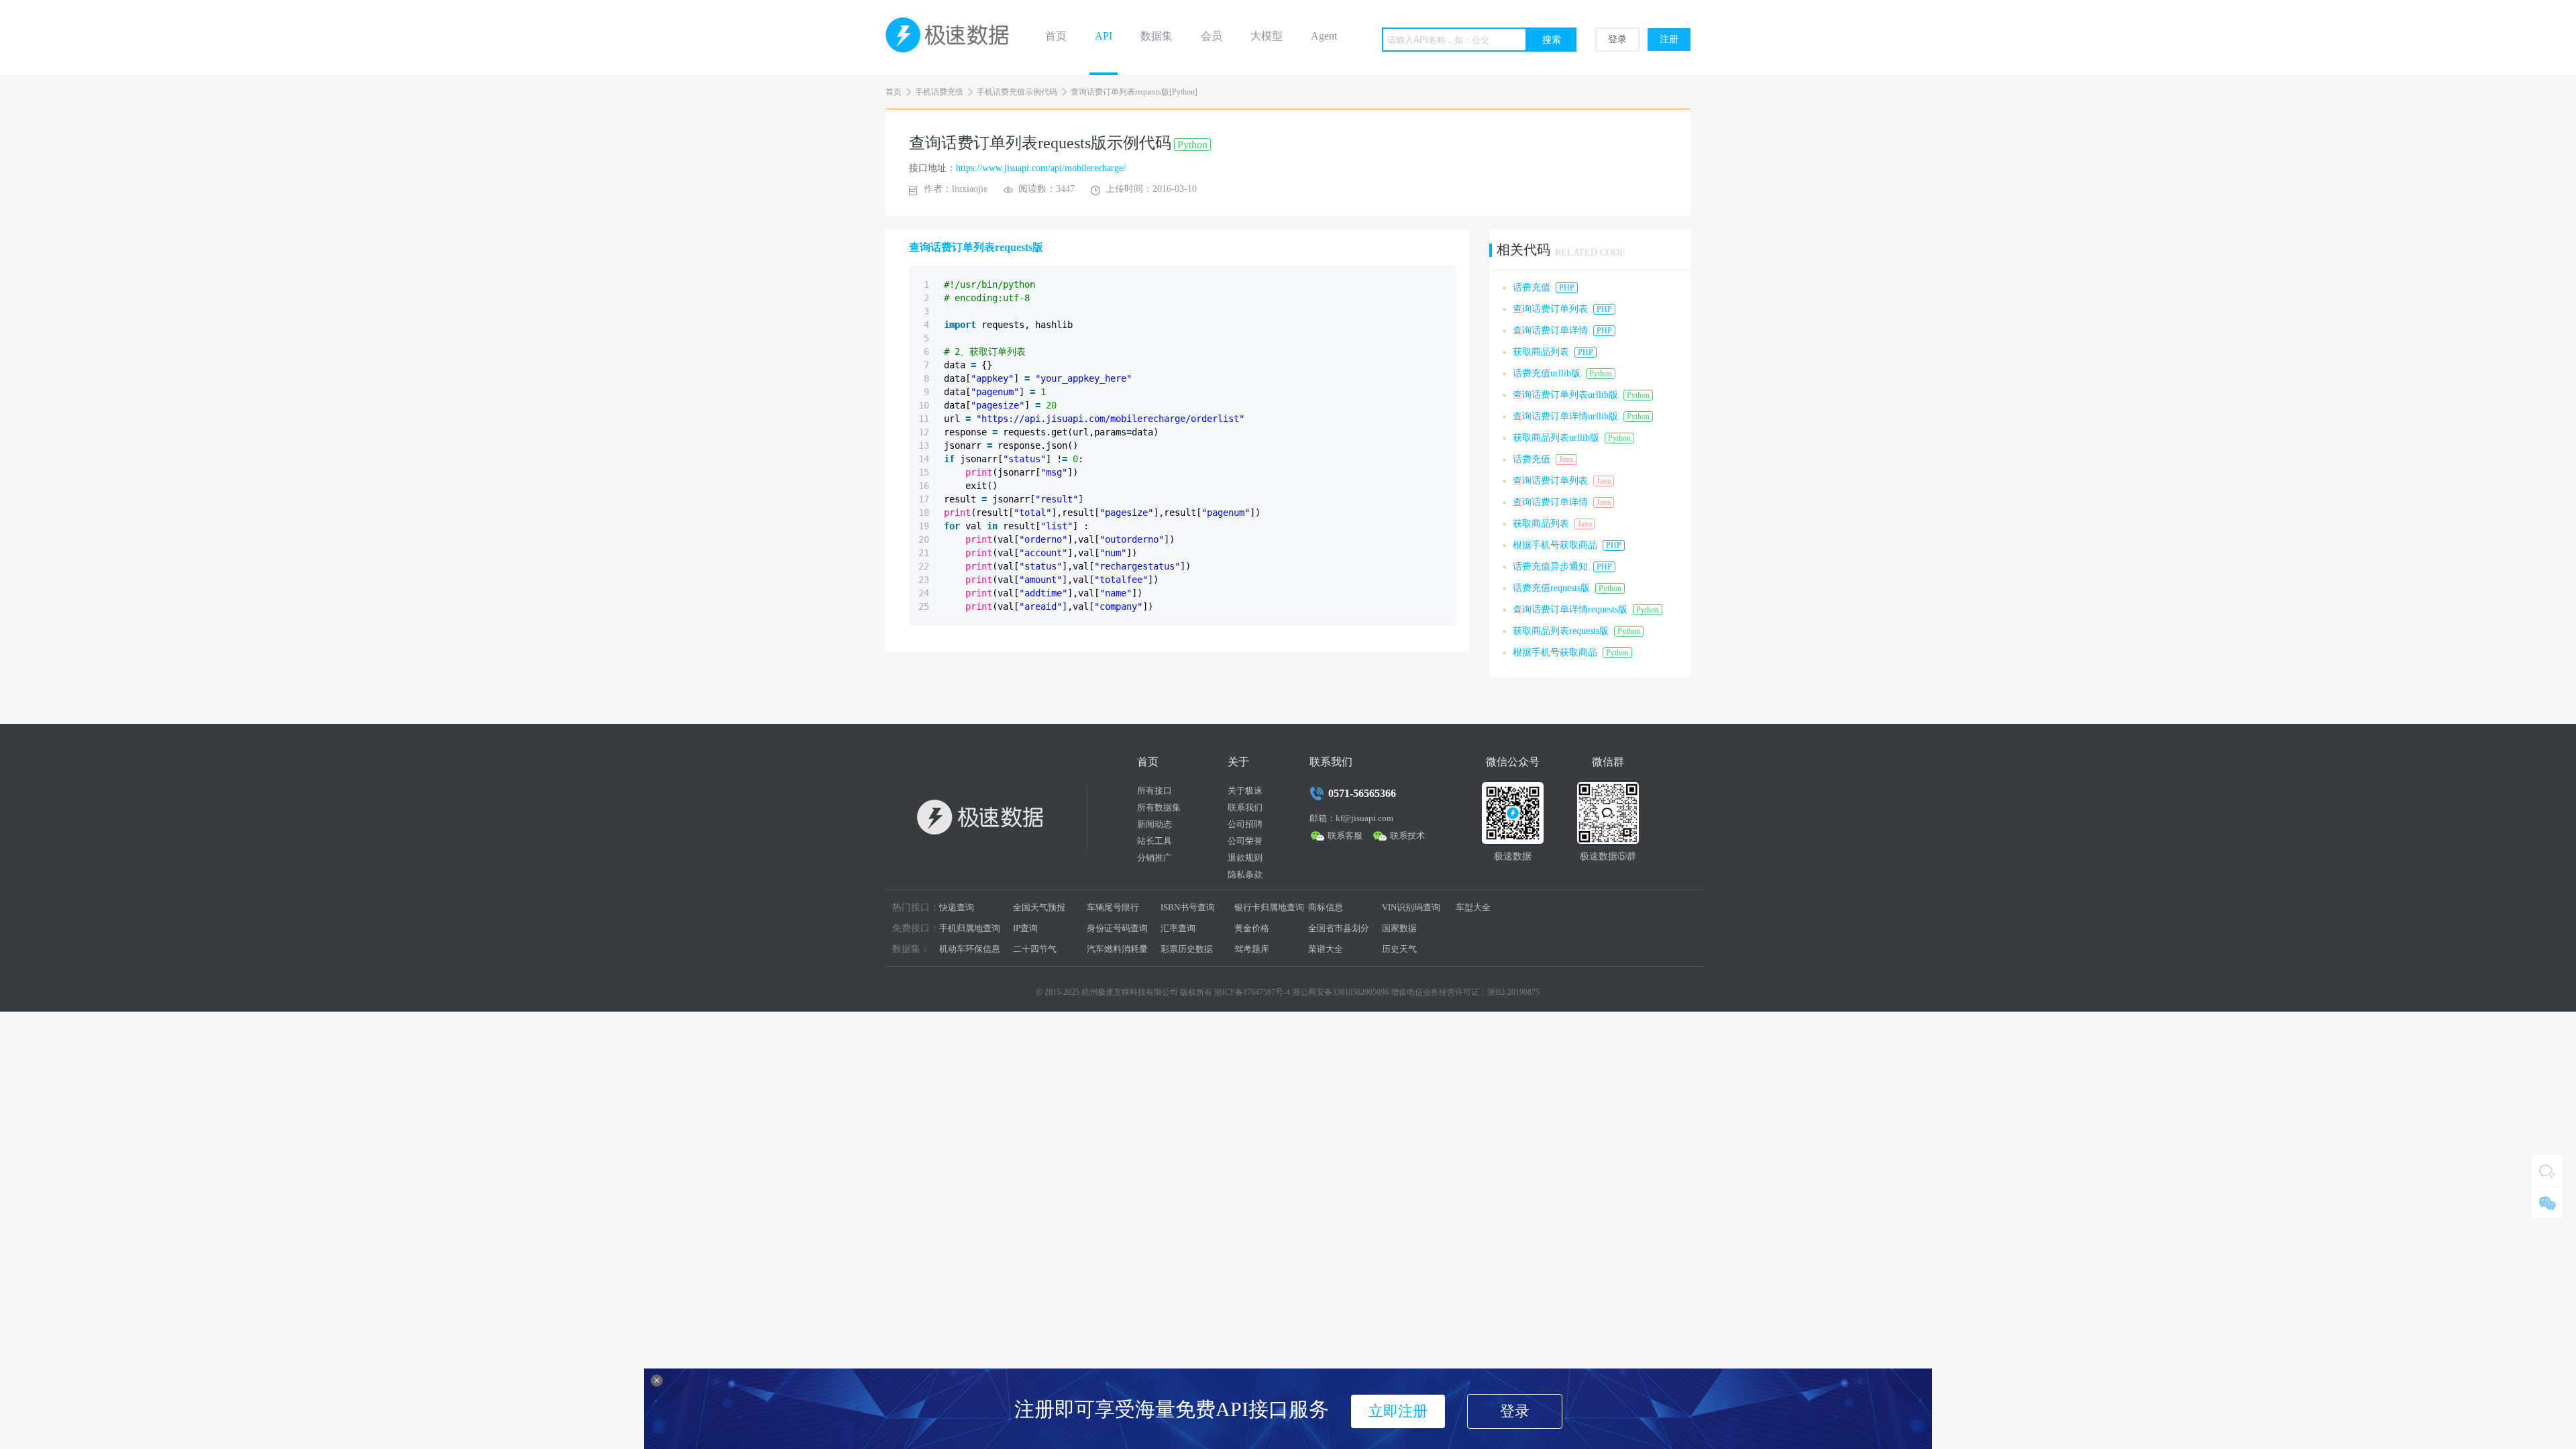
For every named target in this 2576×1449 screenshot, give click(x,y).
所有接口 (1155, 791)
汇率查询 (1178, 928)
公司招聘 (1245, 824)
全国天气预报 (1039, 907)
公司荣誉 (1245, 841)
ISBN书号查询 (1188, 907)
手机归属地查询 (970, 928)
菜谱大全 (1326, 949)
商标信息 (1326, 907)
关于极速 (1245, 791)
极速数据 (953, 38)
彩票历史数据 (1187, 949)
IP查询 (1025, 928)
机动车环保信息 (970, 949)
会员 (1212, 36)
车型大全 (1473, 907)
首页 (1056, 36)
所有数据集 (1159, 807)
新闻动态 (1155, 824)
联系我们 (1245, 807)
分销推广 (1155, 858)
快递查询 (957, 907)
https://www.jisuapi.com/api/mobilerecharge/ (1041, 168)
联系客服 (1345, 836)
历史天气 (1399, 949)
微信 (2547, 1202)
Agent (1324, 36)
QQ (2547, 1171)
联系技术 (1407, 836)
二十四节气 (1035, 949)
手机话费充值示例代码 (1017, 92)
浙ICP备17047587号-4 (1252, 992)
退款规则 (1245, 858)
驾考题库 (1252, 949)
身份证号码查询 (1117, 928)
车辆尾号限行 (1113, 907)
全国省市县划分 (1339, 928)
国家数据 (1399, 928)
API (1104, 36)
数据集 (1157, 36)
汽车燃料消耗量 (1117, 949)
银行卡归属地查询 (1269, 907)
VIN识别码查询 (1411, 907)
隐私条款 (1245, 874)
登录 (1617, 39)
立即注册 (1398, 1411)
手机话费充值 (939, 92)
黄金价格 (1252, 928)
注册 (1669, 39)
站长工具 (1155, 841)
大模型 (1267, 36)
